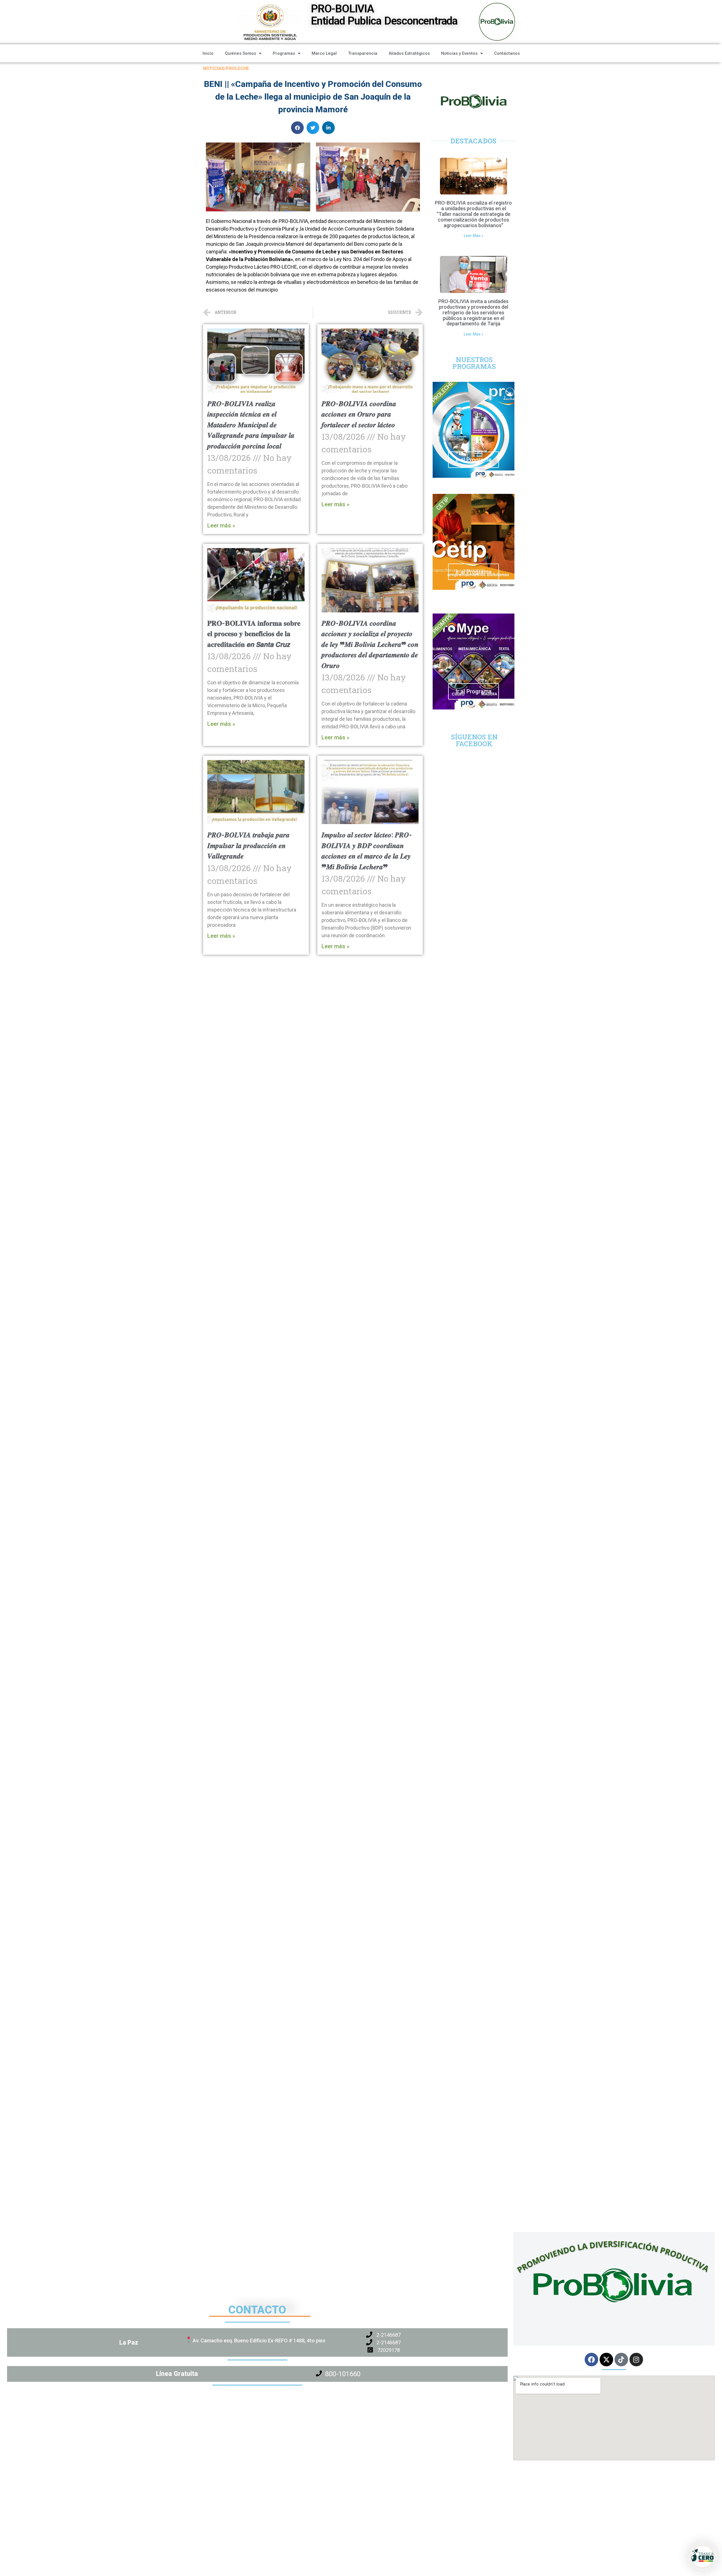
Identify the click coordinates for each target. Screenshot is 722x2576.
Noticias (214, 68)
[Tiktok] (621, 2360)
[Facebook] (591, 2360)
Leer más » (221, 525)
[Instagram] (636, 2360)
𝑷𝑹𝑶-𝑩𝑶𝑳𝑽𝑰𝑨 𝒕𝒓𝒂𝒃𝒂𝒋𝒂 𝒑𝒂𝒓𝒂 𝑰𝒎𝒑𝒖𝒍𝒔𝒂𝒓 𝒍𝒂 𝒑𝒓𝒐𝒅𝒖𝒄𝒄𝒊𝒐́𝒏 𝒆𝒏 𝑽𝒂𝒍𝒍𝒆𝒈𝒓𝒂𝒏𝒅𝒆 (248, 845)
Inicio (208, 53)
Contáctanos (507, 53)
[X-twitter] (606, 2360)
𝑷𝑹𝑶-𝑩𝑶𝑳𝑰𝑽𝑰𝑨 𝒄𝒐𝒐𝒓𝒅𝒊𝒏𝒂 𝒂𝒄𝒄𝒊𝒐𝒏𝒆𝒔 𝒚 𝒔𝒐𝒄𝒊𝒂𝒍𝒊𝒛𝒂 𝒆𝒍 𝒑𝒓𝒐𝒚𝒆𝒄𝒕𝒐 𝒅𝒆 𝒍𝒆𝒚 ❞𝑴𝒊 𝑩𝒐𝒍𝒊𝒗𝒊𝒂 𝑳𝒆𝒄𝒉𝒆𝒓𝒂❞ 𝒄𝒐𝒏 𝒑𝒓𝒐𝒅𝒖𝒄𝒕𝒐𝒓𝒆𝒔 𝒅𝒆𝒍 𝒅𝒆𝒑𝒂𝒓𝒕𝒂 (370, 644)
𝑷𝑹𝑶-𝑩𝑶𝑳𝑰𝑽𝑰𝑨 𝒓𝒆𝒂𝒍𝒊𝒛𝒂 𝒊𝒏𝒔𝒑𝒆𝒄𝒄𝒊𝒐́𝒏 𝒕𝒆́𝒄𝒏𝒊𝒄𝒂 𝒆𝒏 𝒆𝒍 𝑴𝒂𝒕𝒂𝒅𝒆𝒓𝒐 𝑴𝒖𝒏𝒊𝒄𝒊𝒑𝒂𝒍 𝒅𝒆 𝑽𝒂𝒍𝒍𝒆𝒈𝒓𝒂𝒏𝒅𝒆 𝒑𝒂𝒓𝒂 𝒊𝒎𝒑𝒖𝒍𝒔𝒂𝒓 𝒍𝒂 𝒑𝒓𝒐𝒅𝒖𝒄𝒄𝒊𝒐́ (251, 425)
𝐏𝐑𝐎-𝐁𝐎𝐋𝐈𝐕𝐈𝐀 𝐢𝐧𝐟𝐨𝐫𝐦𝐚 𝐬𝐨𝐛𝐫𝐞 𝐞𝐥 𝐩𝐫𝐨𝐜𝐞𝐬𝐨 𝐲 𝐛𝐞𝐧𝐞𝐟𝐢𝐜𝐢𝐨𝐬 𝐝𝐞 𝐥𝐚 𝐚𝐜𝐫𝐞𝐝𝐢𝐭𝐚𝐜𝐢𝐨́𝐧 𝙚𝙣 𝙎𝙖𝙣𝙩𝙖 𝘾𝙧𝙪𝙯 (254, 634)
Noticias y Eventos (459, 53)
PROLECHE (237, 68)
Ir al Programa (474, 460)
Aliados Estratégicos (409, 53)
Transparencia (363, 53)
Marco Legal (324, 53)
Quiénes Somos (240, 53)
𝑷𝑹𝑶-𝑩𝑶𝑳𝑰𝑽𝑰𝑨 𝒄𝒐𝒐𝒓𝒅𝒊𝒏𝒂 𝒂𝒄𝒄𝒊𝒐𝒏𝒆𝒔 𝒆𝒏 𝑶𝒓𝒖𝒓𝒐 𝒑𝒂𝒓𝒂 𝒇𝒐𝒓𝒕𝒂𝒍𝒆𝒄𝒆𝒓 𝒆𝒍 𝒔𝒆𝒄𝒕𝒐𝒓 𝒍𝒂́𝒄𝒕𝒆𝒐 (359, 414)
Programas (284, 53)
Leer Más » (474, 236)
